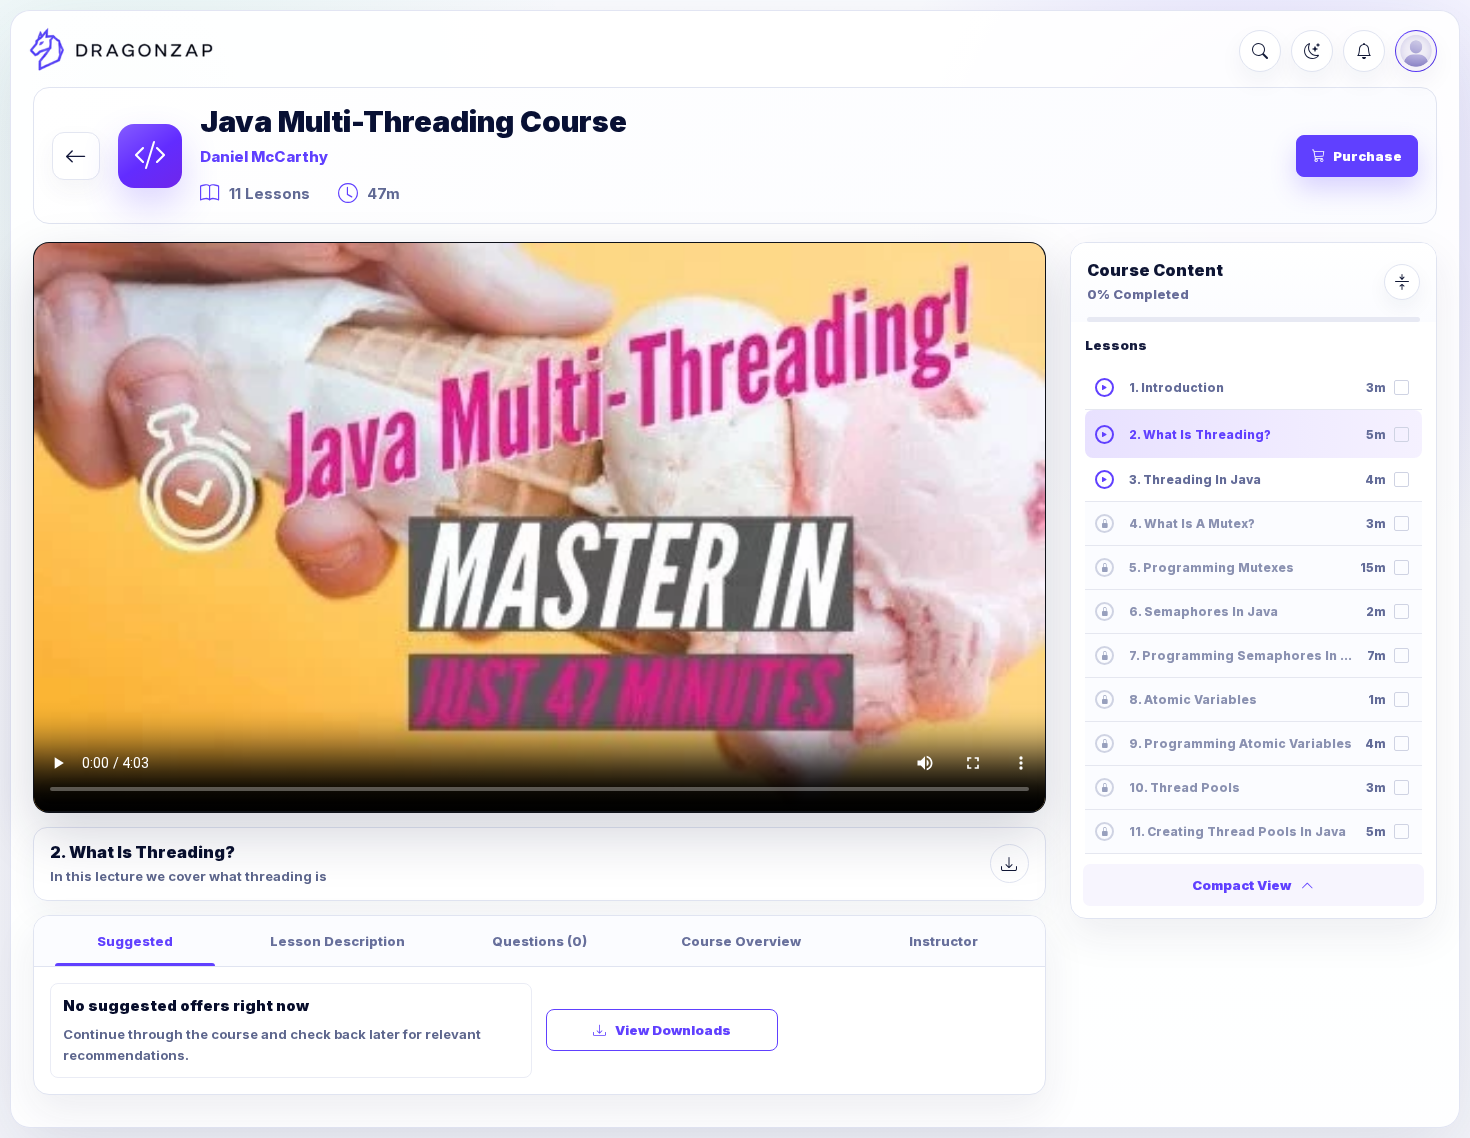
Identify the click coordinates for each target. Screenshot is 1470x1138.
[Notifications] (1364, 51)
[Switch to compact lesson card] (1402, 282)
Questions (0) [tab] (539, 941)
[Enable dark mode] (1312, 51)
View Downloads (673, 1030)
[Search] (1260, 51)
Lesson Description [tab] (337, 941)
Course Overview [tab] (741, 941)
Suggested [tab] (135, 941)
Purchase (1367, 156)
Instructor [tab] (943, 941)
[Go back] (76, 156)
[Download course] (1009, 863)
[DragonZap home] (121, 51)
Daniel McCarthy (264, 156)
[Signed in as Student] (1416, 51)
